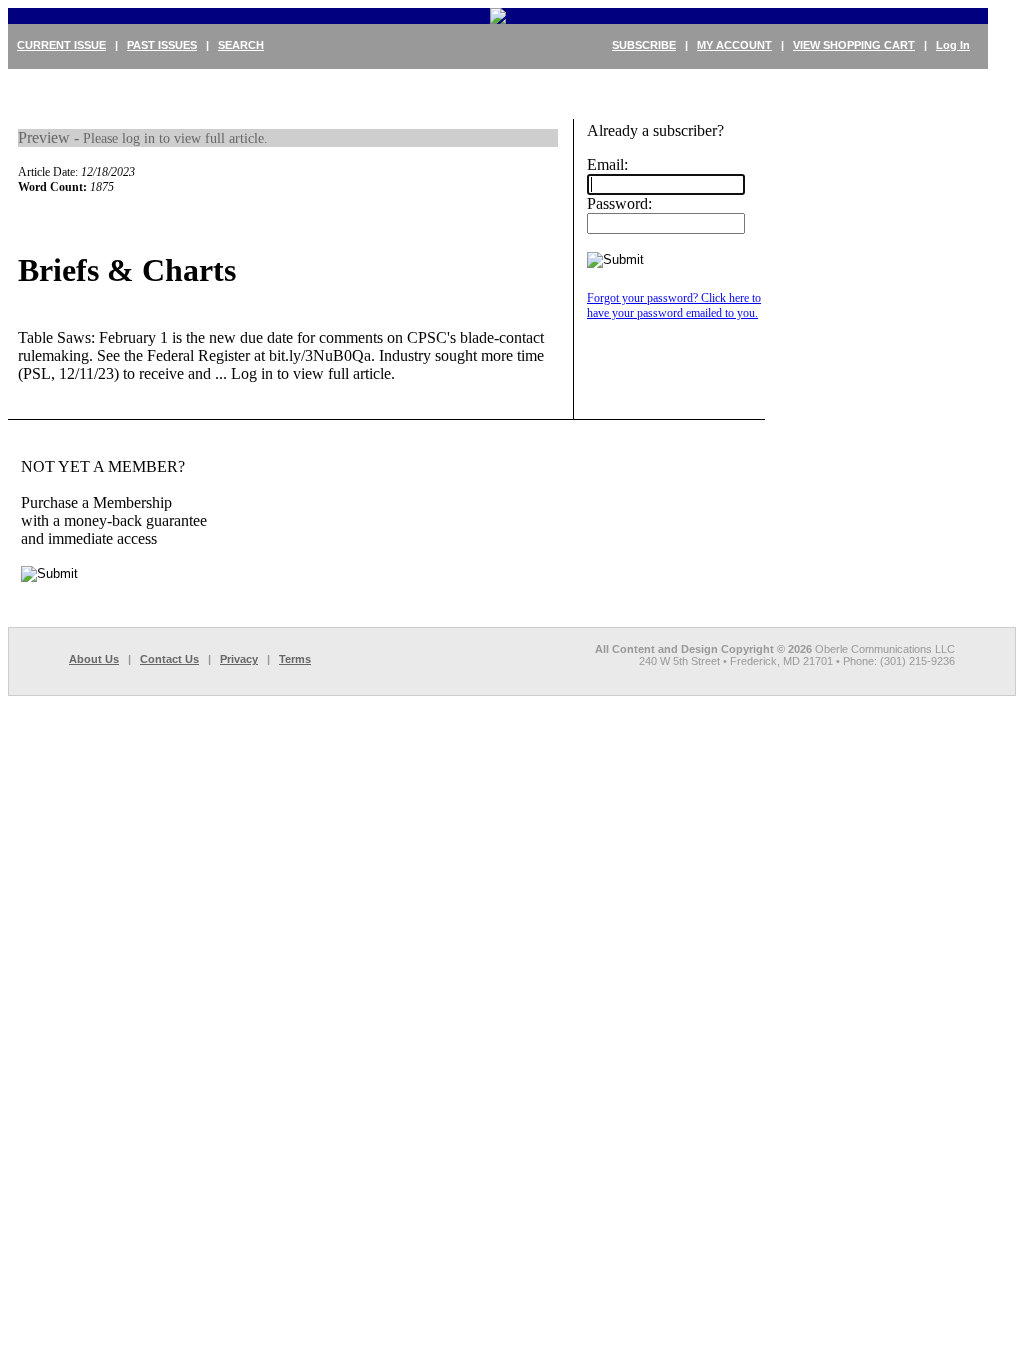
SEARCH (241, 45)
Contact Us (169, 659)
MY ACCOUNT (734, 45)
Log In (953, 45)
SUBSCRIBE (644, 45)
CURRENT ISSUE (61, 45)
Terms (295, 659)
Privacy (239, 659)
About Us (94, 659)
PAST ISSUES (162, 45)
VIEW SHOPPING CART (854, 45)
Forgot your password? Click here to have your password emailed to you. (674, 305)
